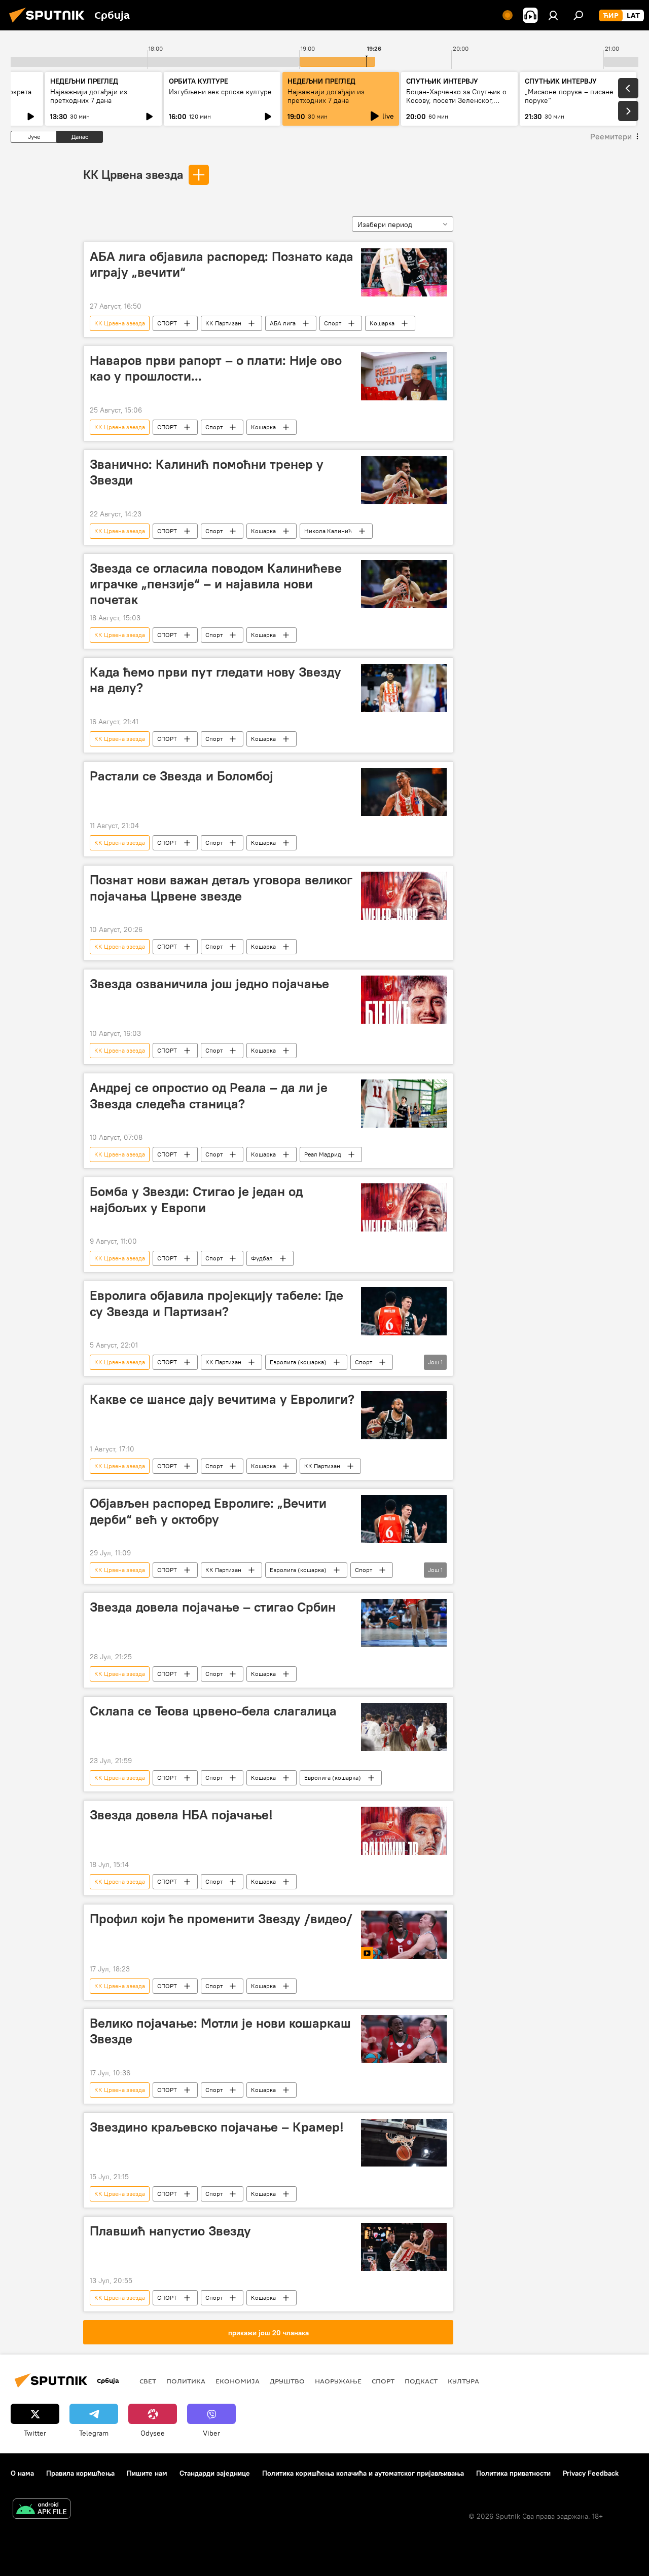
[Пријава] (553, 15)
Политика (186, 2381)
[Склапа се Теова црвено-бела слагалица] (404, 1727)
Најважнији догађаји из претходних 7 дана (89, 96)
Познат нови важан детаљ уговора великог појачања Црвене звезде (221, 888)
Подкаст (421, 2381)
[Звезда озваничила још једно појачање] (404, 1000)
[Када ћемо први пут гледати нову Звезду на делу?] (404, 688)
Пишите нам (147, 2473)
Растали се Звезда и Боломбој (182, 776)
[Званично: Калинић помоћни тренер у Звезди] (404, 480)
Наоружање (338, 2381)
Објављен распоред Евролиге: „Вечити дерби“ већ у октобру (208, 1511)
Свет (148, 2381)
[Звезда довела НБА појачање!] (404, 1831)
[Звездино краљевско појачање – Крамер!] (404, 2143)
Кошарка (382, 323)
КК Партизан (223, 323)
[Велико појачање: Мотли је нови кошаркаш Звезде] (404, 2039)
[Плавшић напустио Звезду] (404, 2247)
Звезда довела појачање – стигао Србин (213, 1607)
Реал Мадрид (323, 1154)
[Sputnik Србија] (50, 24)
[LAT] (633, 16)
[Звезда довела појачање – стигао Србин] (404, 1623)
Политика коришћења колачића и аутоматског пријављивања (363, 2473)
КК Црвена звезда (133, 174)
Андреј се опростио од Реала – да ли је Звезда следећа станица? (209, 1095)
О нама (22, 2473)
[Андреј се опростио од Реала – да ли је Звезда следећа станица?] (404, 1104)
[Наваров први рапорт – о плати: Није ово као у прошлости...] (404, 376)
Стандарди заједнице (215, 2473)
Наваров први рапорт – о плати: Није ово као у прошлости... (216, 368)
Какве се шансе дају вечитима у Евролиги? (222, 1399)
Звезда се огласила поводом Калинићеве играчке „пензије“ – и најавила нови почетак (216, 584)
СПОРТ (167, 323)
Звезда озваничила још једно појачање (209, 984)
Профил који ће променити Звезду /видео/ (221, 1919)
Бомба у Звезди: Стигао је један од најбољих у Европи (196, 1199)
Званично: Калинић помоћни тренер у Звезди (207, 472)
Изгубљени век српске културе (220, 92)
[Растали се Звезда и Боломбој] (404, 792)
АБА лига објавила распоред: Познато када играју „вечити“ (222, 264)
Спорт (333, 323)
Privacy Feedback (591, 2473)
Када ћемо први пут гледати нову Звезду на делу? (215, 680)
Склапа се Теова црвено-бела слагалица (213, 1711)
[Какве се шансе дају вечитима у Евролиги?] (404, 1415)
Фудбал (262, 1258)
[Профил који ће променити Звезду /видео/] (404, 1935)
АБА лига (283, 323)
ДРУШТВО (287, 2381)
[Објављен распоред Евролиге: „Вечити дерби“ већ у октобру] (404, 1519)
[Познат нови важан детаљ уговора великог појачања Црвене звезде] (404, 896)
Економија (238, 2381)
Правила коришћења (80, 2473)
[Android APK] (42, 2510)
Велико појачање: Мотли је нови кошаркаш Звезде (220, 2031)
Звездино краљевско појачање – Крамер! (217, 2127)
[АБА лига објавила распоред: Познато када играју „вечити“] (404, 272)
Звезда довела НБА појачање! (181, 1815)
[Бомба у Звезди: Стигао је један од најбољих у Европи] (404, 1207)
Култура (463, 2381)
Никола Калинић (328, 531)
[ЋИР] (611, 16)
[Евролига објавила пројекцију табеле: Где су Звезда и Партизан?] (404, 1311)
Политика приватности (513, 2473)
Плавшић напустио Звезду (170, 2231)
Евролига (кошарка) (298, 1362)
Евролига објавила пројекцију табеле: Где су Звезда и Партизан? (217, 1303)
